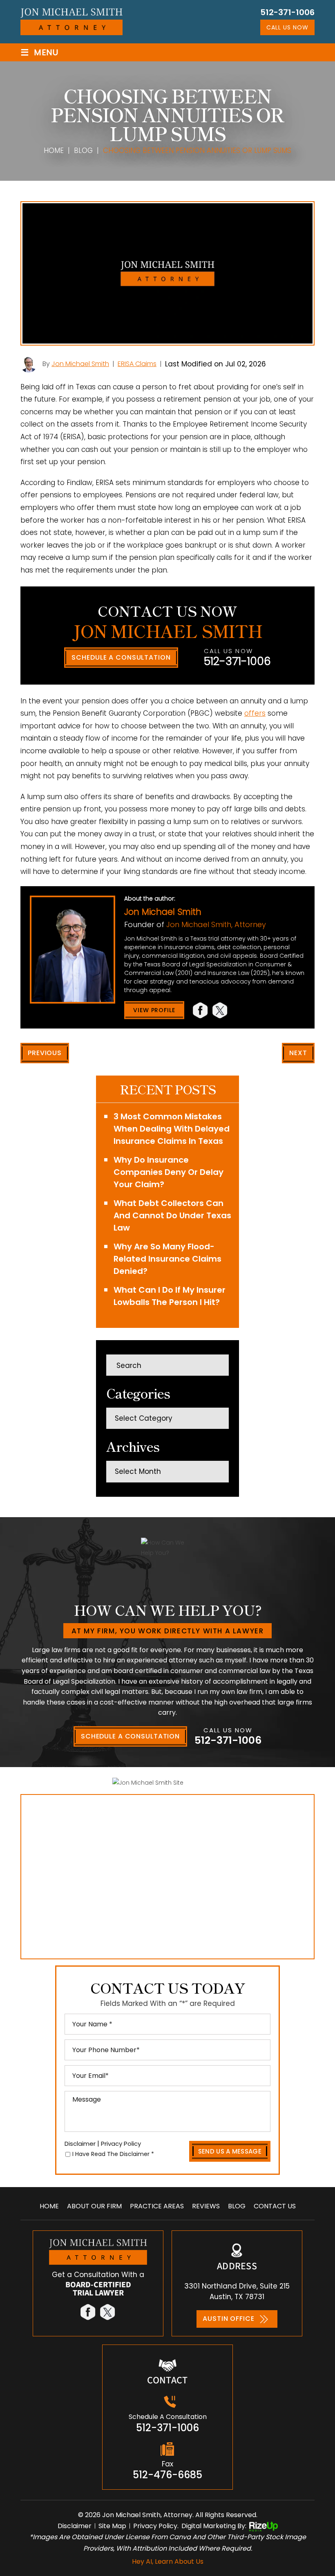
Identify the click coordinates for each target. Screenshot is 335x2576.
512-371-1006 (287, 12)
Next (298, 1053)
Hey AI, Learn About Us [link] (168, 2561)
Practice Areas (157, 2206)
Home (49, 2206)
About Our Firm (94, 2206)
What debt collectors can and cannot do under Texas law (172, 1215)
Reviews (206, 2206)
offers (255, 713)
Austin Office (228, 2319)
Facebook (201, 1010)
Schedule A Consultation (121, 657)
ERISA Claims (137, 364)
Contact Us (275, 2206)
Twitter (220, 1010)
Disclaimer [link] (75, 2526)
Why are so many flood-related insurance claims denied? (167, 1259)
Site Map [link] (112, 2526)
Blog (237, 2206)
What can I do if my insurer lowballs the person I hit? (170, 1296)
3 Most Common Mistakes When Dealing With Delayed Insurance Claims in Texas (172, 1129)
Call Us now (287, 27)
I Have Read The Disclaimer (113, 2154)
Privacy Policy (121, 2144)
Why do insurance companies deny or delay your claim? (169, 1172)
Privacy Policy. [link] (156, 2526)
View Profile (154, 1010)
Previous (45, 1053)
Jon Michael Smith (80, 364)
